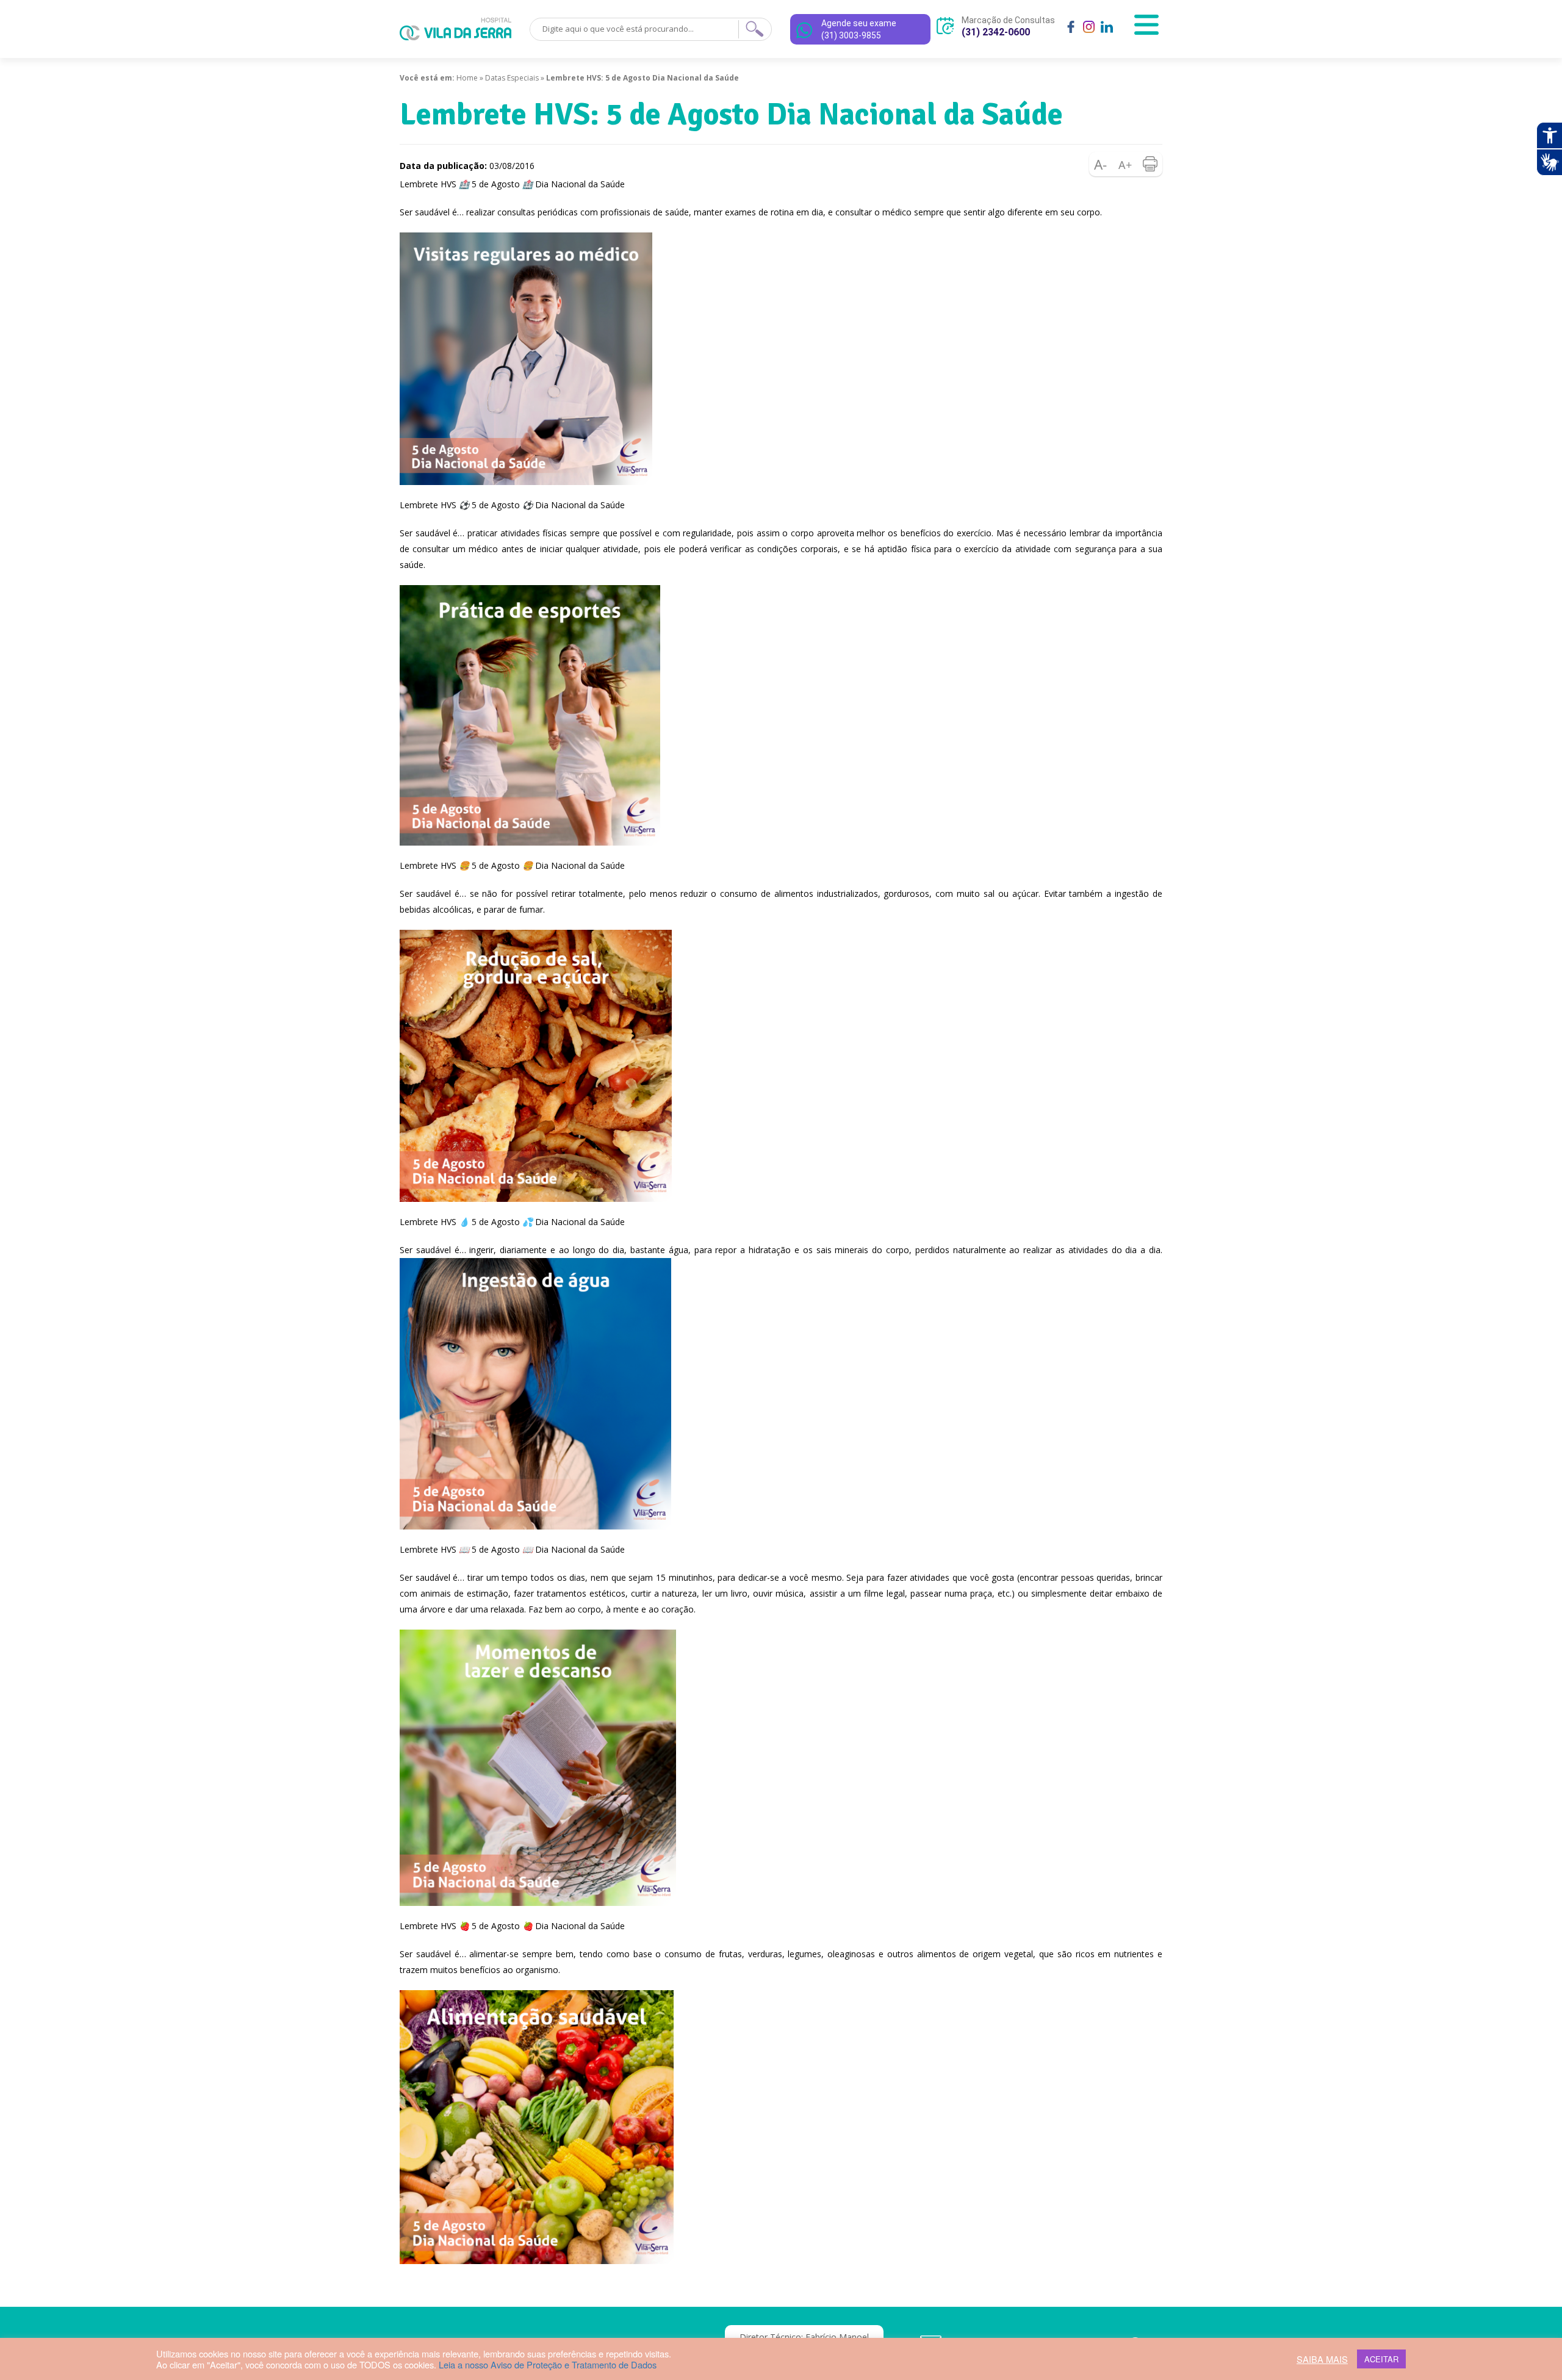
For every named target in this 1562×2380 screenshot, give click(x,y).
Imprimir (1150, 164)
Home (467, 78)
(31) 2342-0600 (996, 32)
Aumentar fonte (1126, 164)
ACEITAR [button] (1381, 2359)
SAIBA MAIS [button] (1322, 2359)
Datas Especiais (512, 78)
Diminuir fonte (1101, 164)
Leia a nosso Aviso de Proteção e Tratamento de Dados (548, 2364)
